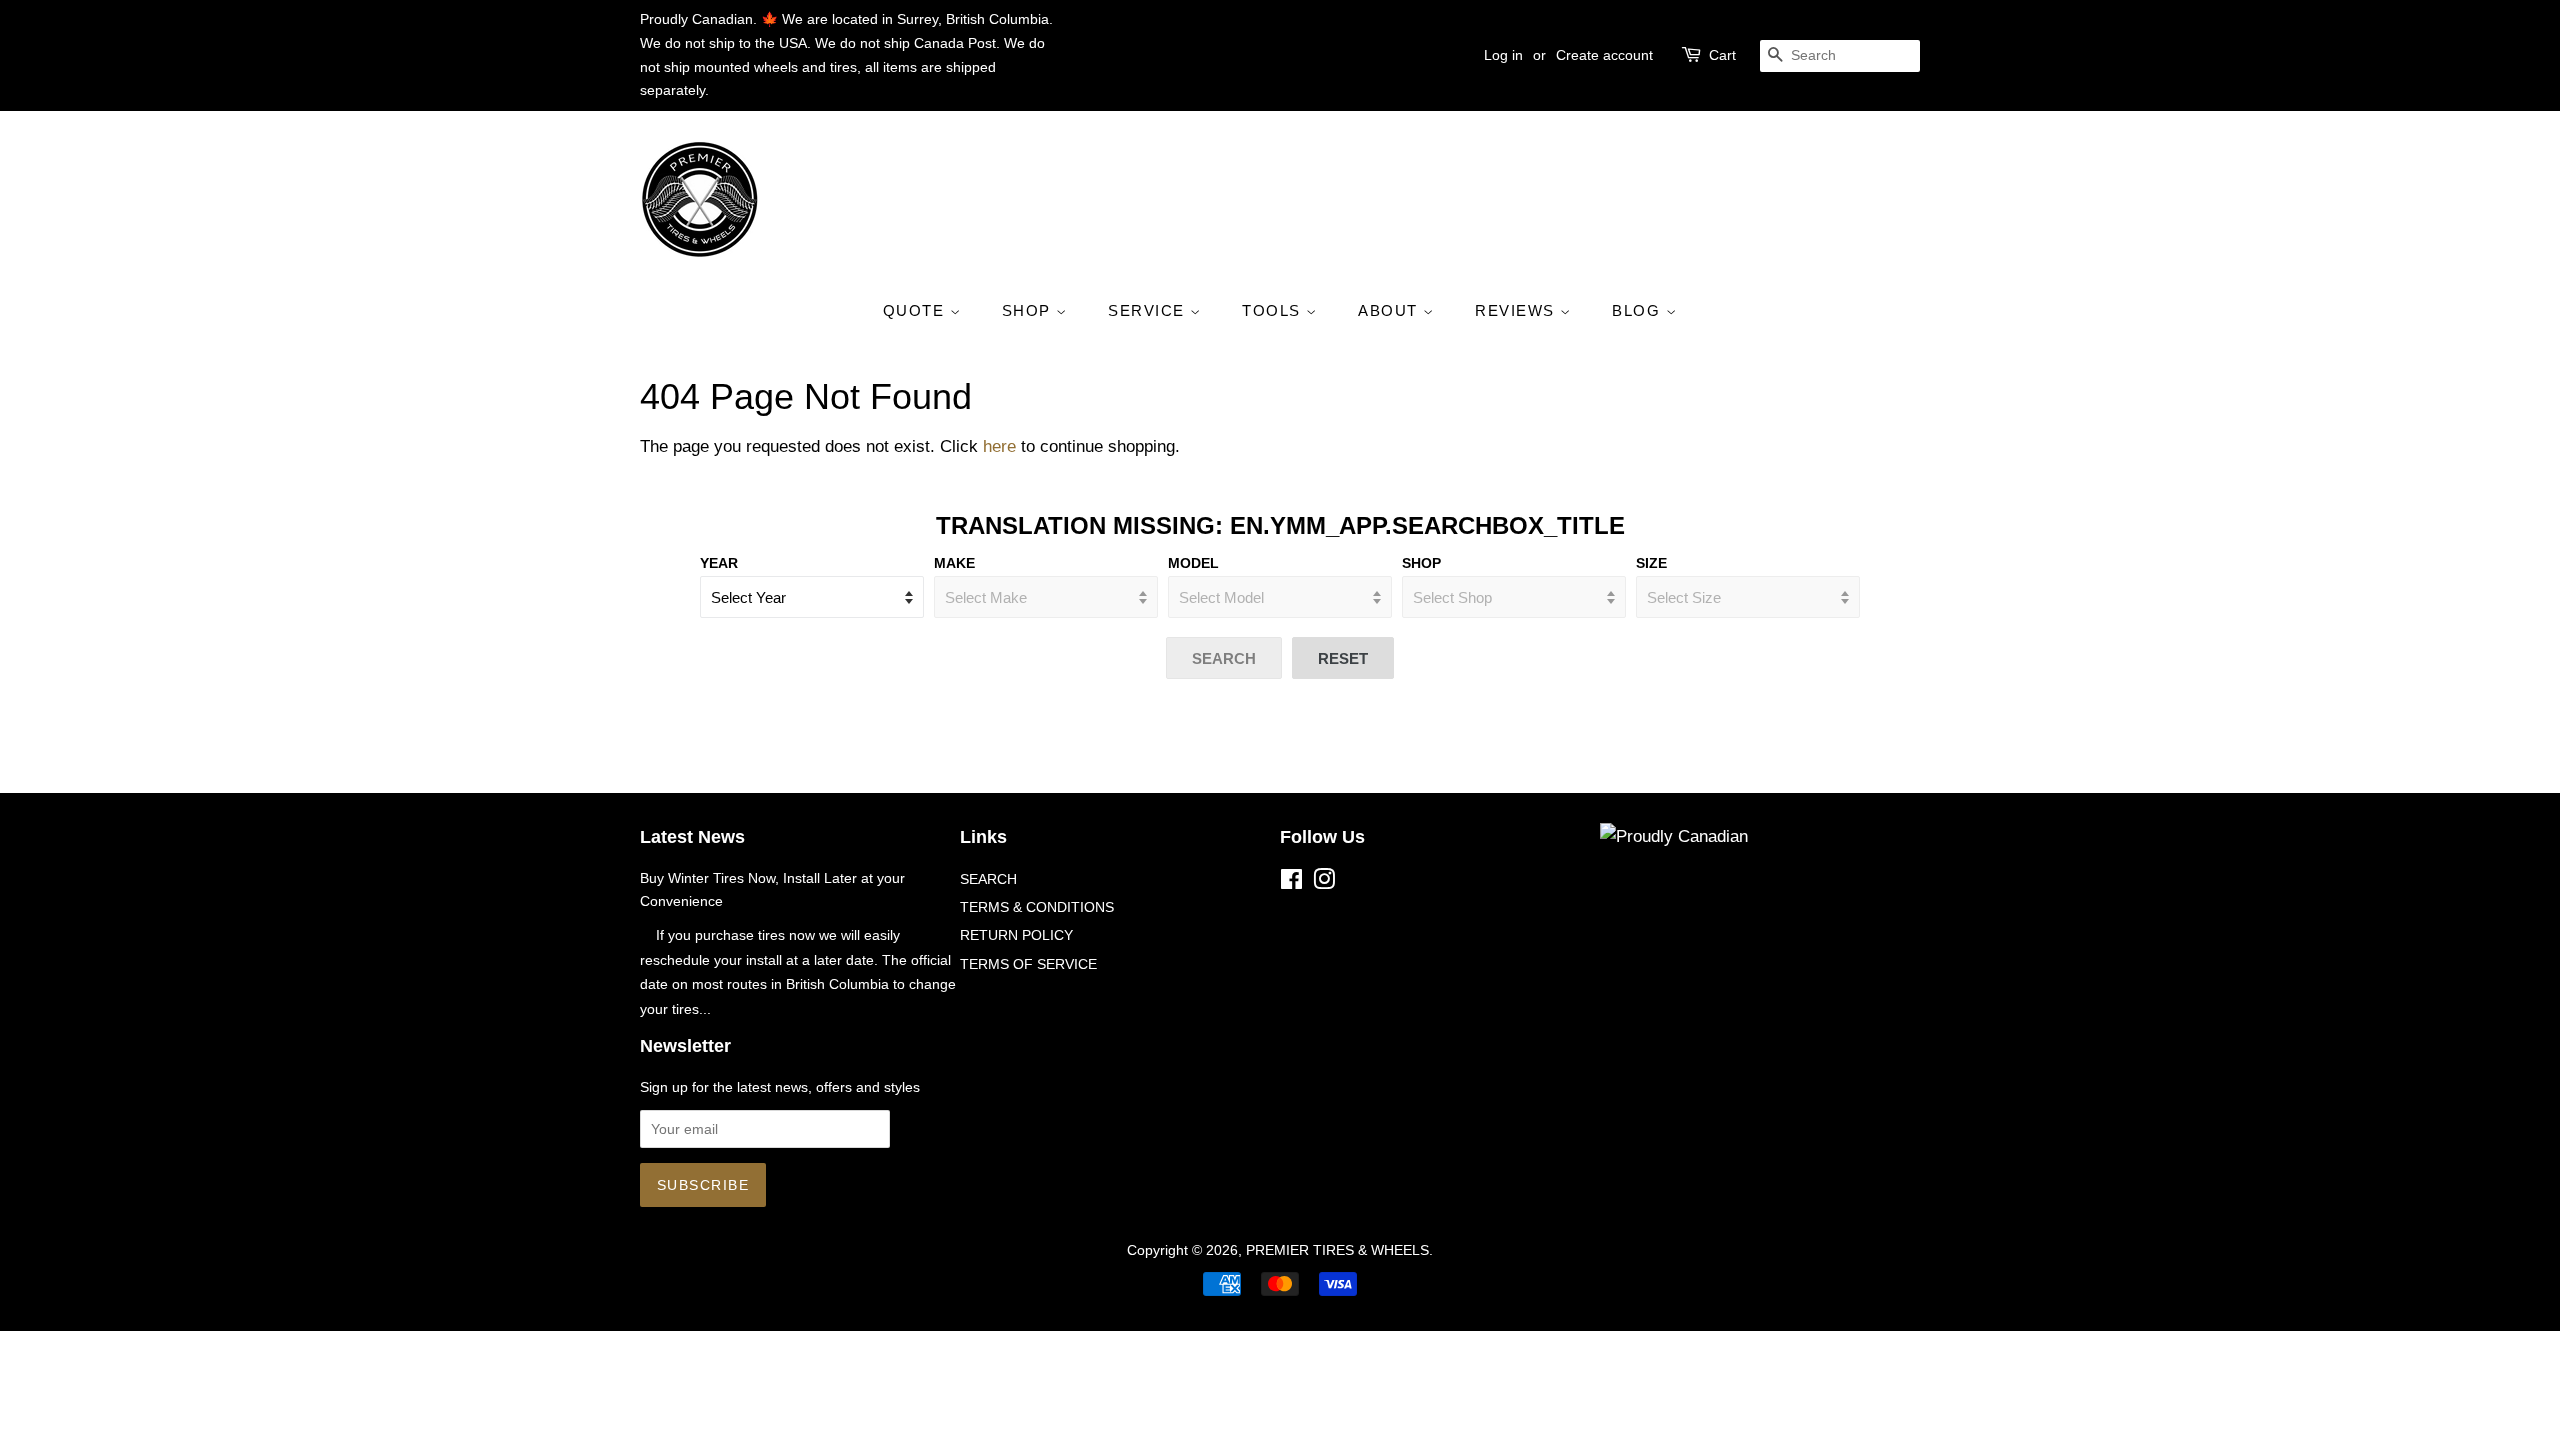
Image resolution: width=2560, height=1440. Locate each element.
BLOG (1639, 310)
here (999, 446)
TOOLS (1274, 310)
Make (954, 563)
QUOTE (916, 310)
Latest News (692, 837)
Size (1651, 563)
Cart (1722, 55)
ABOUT (1390, 310)
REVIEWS (1517, 310)
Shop (1421, 563)
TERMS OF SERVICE (1028, 964)
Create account (1604, 55)
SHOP (1029, 310)
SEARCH (988, 879)
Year (719, 563)
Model (1193, 563)
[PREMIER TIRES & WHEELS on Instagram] (1324, 883)
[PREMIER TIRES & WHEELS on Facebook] (1291, 883)
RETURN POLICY (1016, 935)
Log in (1503, 55)
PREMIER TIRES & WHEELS (1337, 1250)
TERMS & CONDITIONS (1037, 907)
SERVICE (1149, 310)
